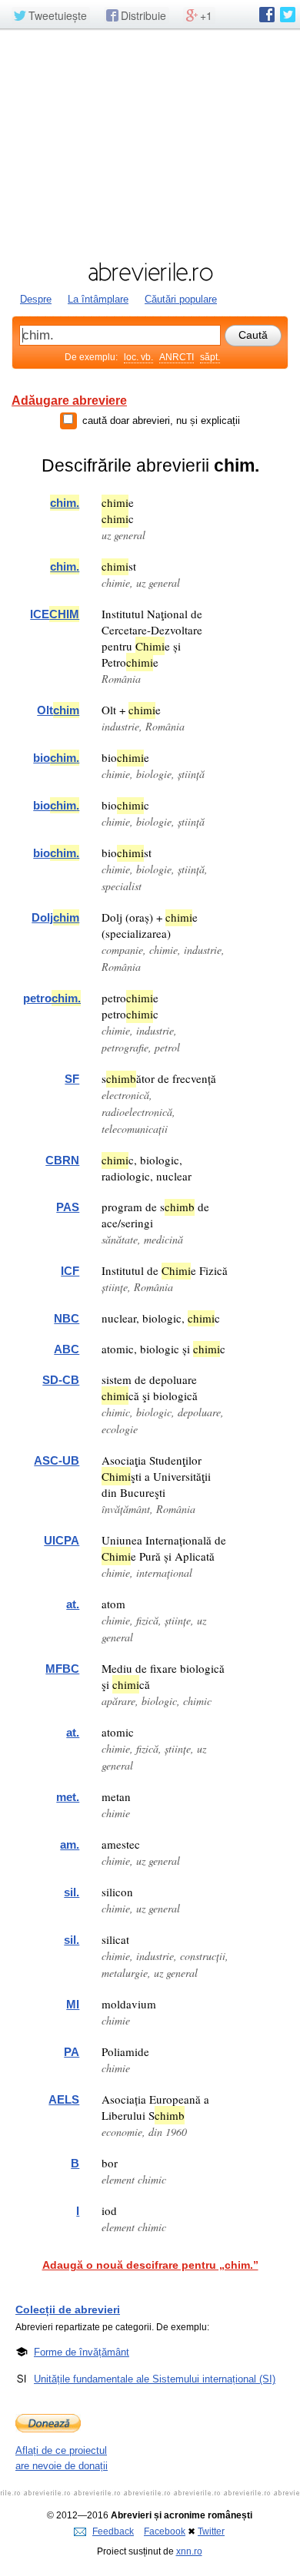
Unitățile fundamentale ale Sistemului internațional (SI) (155, 2379)
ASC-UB (57, 1460)
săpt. (210, 357)
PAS (68, 1207)
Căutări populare (181, 299)
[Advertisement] (150, 144)
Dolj (55, 917)
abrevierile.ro (150, 272)
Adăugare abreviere (69, 401)
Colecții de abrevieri (68, 2309)
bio (56, 758)
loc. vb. (138, 357)
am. (70, 1844)
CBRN (62, 1160)
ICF (70, 1271)
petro (52, 998)
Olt (58, 710)
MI (73, 2004)
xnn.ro (189, 2551)
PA (72, 2052)
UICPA (62, 1540)
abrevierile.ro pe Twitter (288, 15)
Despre (36, 299)
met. (68, 1797)
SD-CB (61, 1380)
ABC (67, 1349)
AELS (64, 2099)
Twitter (211, 2531)
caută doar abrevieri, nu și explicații (161, 421)
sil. (72, 1892)
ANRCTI (177, 357)
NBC (67, 1318)
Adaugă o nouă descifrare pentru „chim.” (150, 2265)
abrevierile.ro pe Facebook (267, 15)
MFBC (62, 1669)
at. (73, 1604)
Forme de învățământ (82, 2352)
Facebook (165, 2531)
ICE (55, 614)
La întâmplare (98, 299)
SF (72, 1079)
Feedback (113, 2531)
